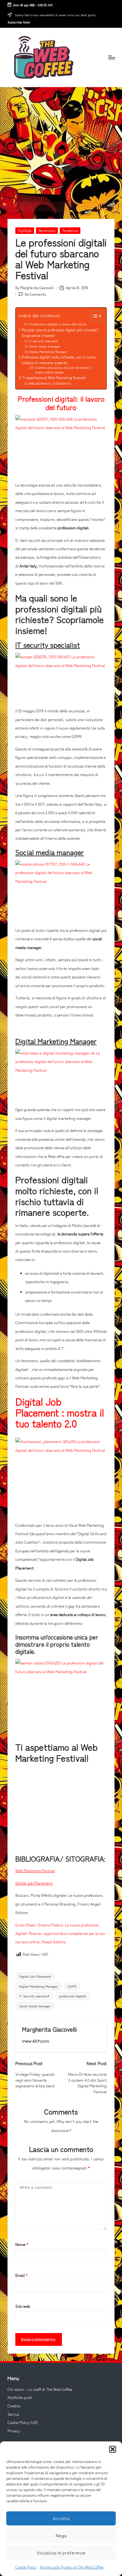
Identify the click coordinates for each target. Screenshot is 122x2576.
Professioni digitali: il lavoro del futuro (58, 324)
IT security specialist (43, 341)
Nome (22, 2244)
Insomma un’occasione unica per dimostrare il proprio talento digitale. (63, 370)
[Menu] (111, 57)
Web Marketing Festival (35, 1871)
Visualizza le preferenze (61, 2552)
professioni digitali (73, 1996)
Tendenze (70, 230)
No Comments (35, 294)
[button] (113, 2449)
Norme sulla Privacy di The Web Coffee (72, 2567)
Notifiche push (20, 2397)
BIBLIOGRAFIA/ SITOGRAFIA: (50, 383)
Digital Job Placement (34, 1883)
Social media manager (45, 346)
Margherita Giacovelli (49, 2029)
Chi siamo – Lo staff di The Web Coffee (40, 2389)
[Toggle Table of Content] (93, 316)
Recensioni (47, 230)
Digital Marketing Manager (48, 351)
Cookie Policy (26, 2567)
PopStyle (25, 230)
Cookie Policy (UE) (23, 2422)
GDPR (72, 1986)
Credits (14, 2406)
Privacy (14, 2431)
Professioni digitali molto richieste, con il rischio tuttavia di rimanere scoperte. (59, 360)
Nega (61, 2535)
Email (22, 2275)
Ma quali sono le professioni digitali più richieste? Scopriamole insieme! (60, 333)
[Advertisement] (61, 144)
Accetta (61, 2518)
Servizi (13, 2414)
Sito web (23, 2306)
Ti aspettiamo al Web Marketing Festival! (54, 378)
